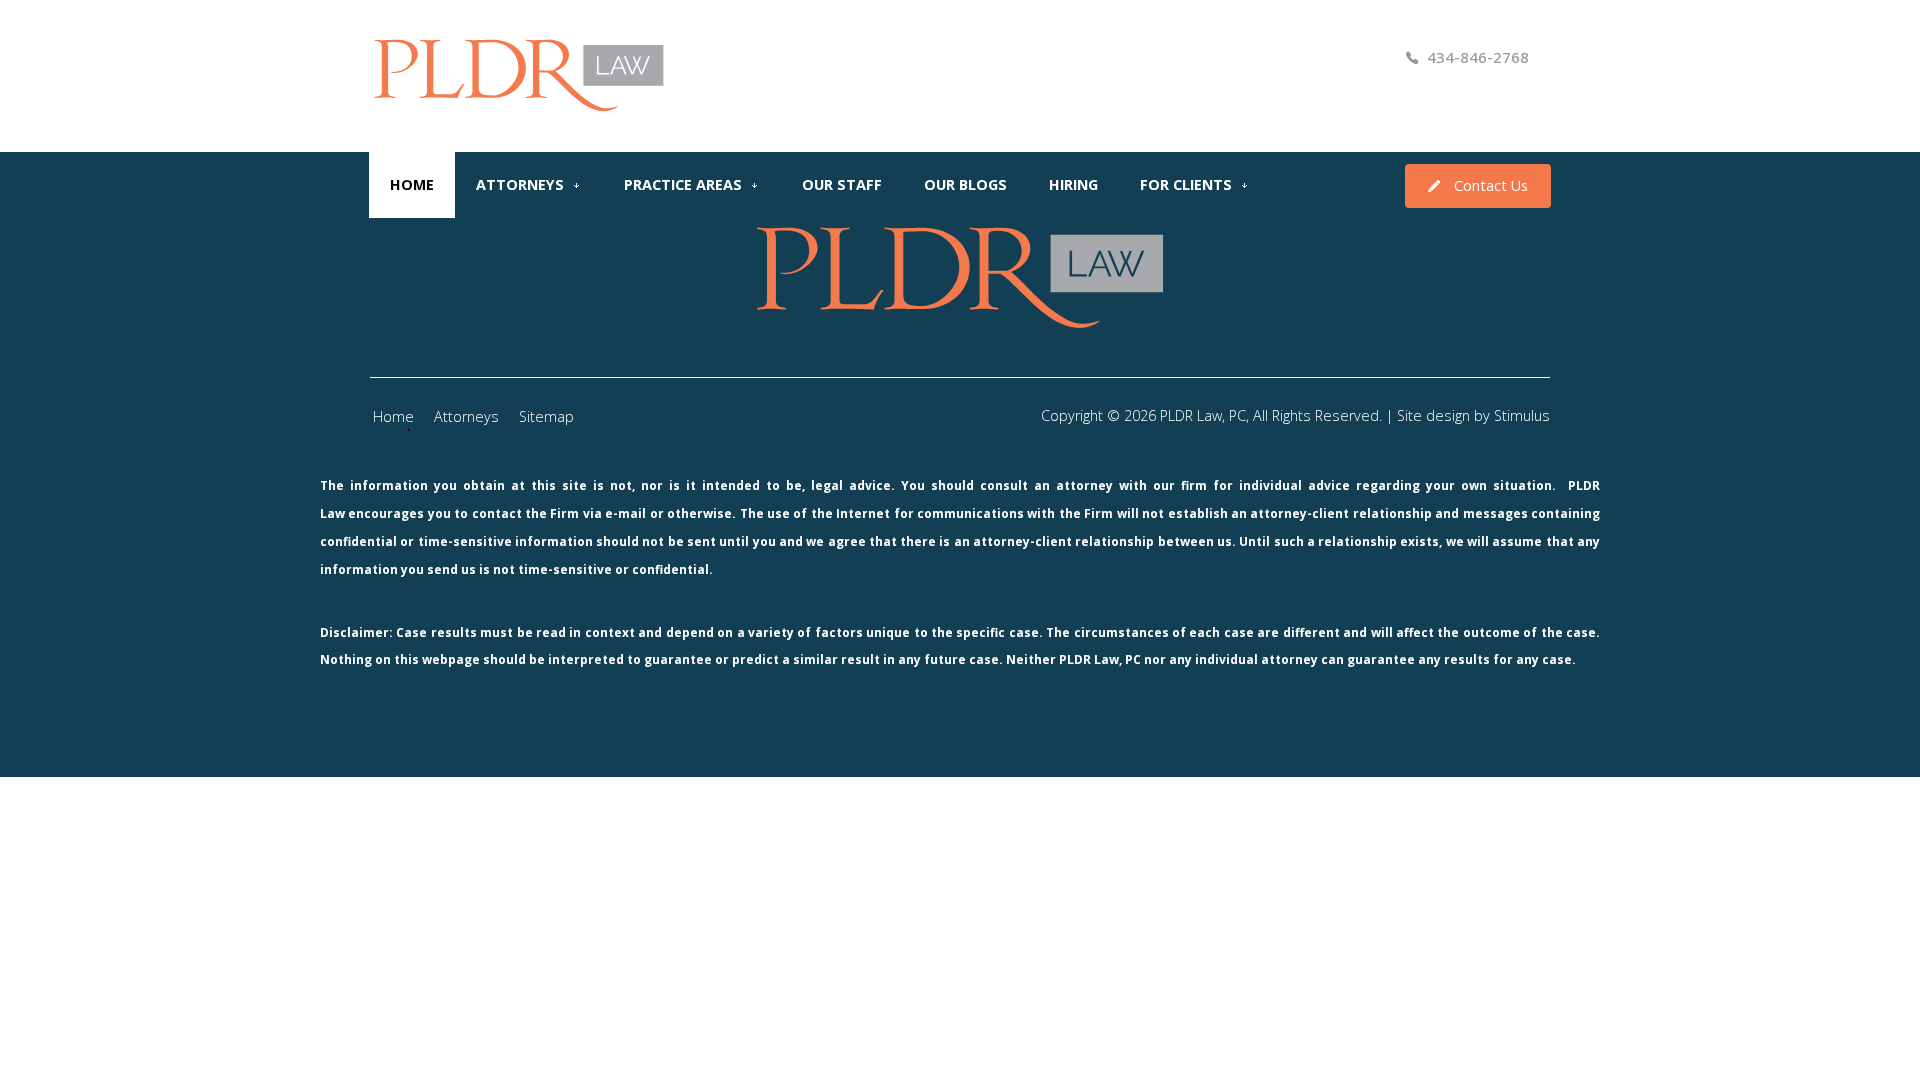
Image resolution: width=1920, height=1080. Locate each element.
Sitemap (546, 416)
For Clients (1186, 184)
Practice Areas (683, 184)
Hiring (1073, 184)
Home (412, 184)
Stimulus (1522, 415)
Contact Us (1491, 185)
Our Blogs (965, 184)
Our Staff (842, 184)
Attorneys (520, 184)
